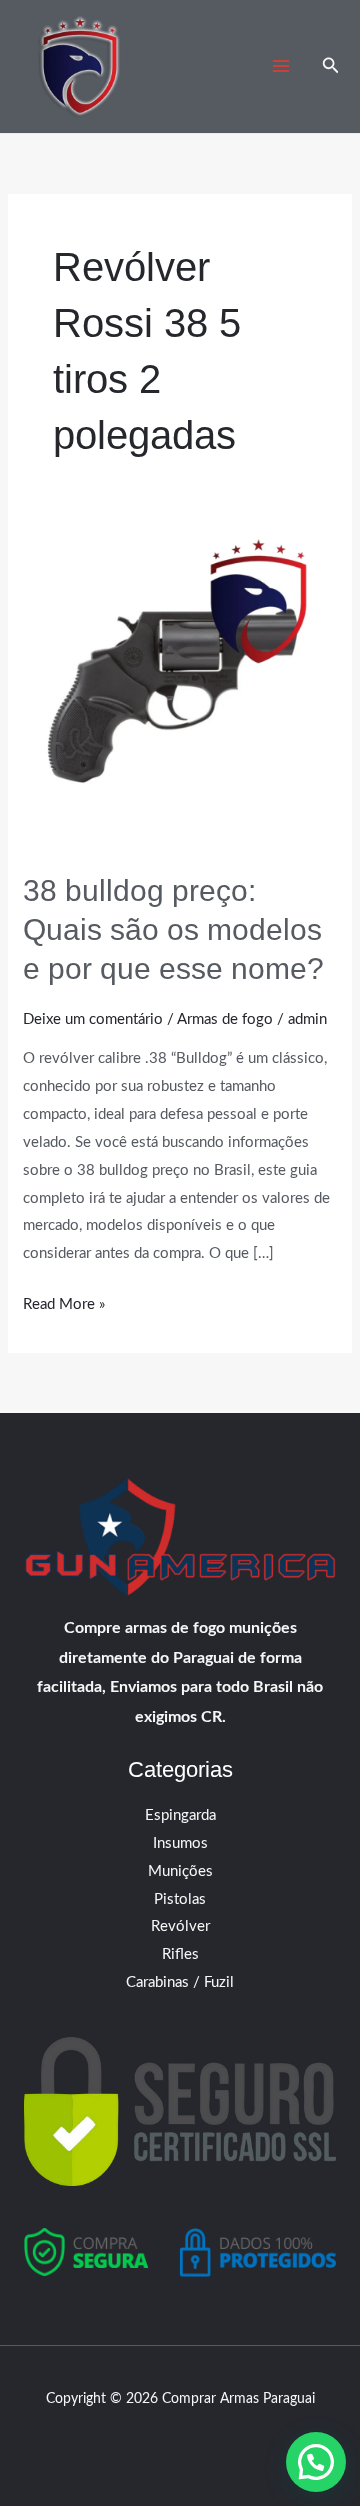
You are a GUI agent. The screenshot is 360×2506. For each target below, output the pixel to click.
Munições (180, 1871)
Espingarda (180, 1815)
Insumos (180, 1843)
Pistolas (180, 1899)
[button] (331, 66)
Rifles (180, 1954)
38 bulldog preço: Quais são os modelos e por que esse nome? (173, 929)
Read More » (64, 1301)
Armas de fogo (225, 1019)
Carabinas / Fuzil (180, 1982)
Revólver (180, 1926)
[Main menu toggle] (281, 66)
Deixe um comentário (93, 1019)
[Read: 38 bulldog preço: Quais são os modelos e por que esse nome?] (180, 690)
